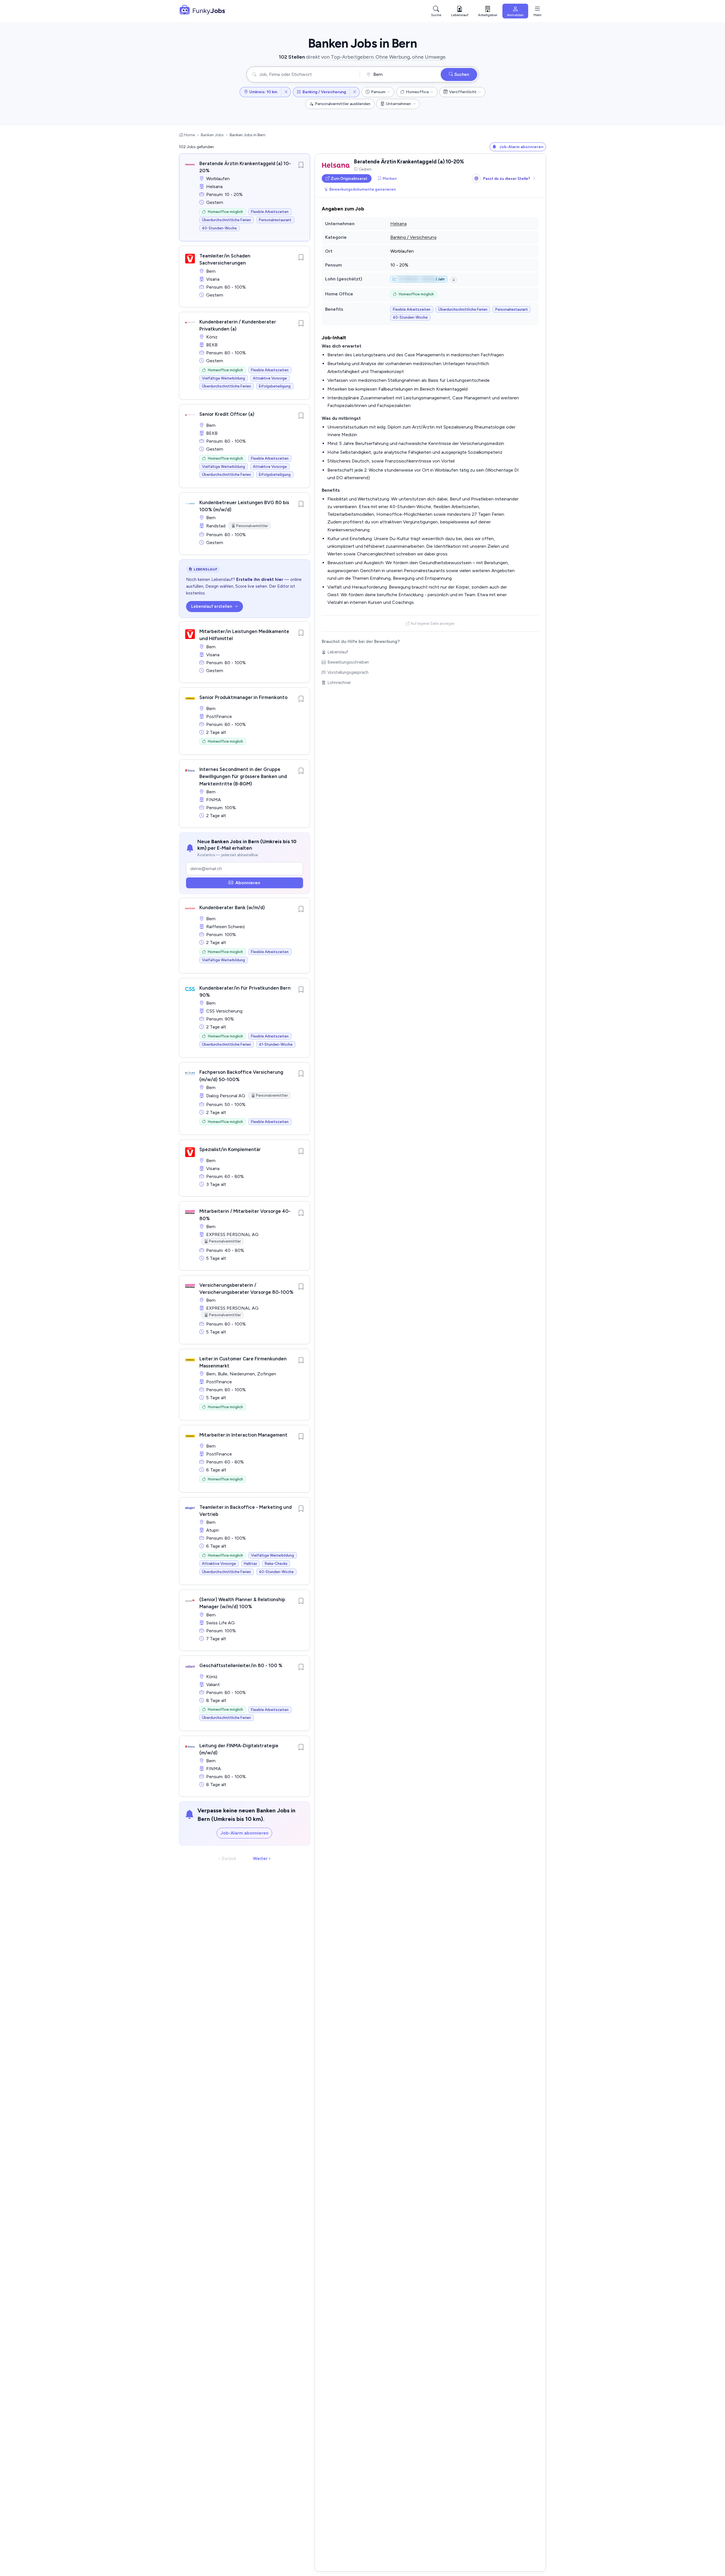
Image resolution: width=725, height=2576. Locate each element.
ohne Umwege (429, 57)
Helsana (398, 224)
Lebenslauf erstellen (212, 606)
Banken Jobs (212, 135)
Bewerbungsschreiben (348, 662)
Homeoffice (417, 92)
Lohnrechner (339, 683)
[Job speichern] (301, 165)
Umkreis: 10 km (263, 92)
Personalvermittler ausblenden (343, 104)
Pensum (378, 92)
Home (189, 135)
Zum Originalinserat (349, 178)
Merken (390, 178)
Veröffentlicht (463, 92)
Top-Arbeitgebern (352, 57)
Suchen (461, 74)
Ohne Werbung (393, 57)
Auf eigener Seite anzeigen (433, 624)
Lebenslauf (338, 652)
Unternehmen (398, 104)
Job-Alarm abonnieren (244, 1833)
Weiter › (262, 1858)
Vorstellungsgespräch (348, 672)
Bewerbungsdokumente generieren (363, 189)
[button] (488, 11)
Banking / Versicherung (324, 92)
